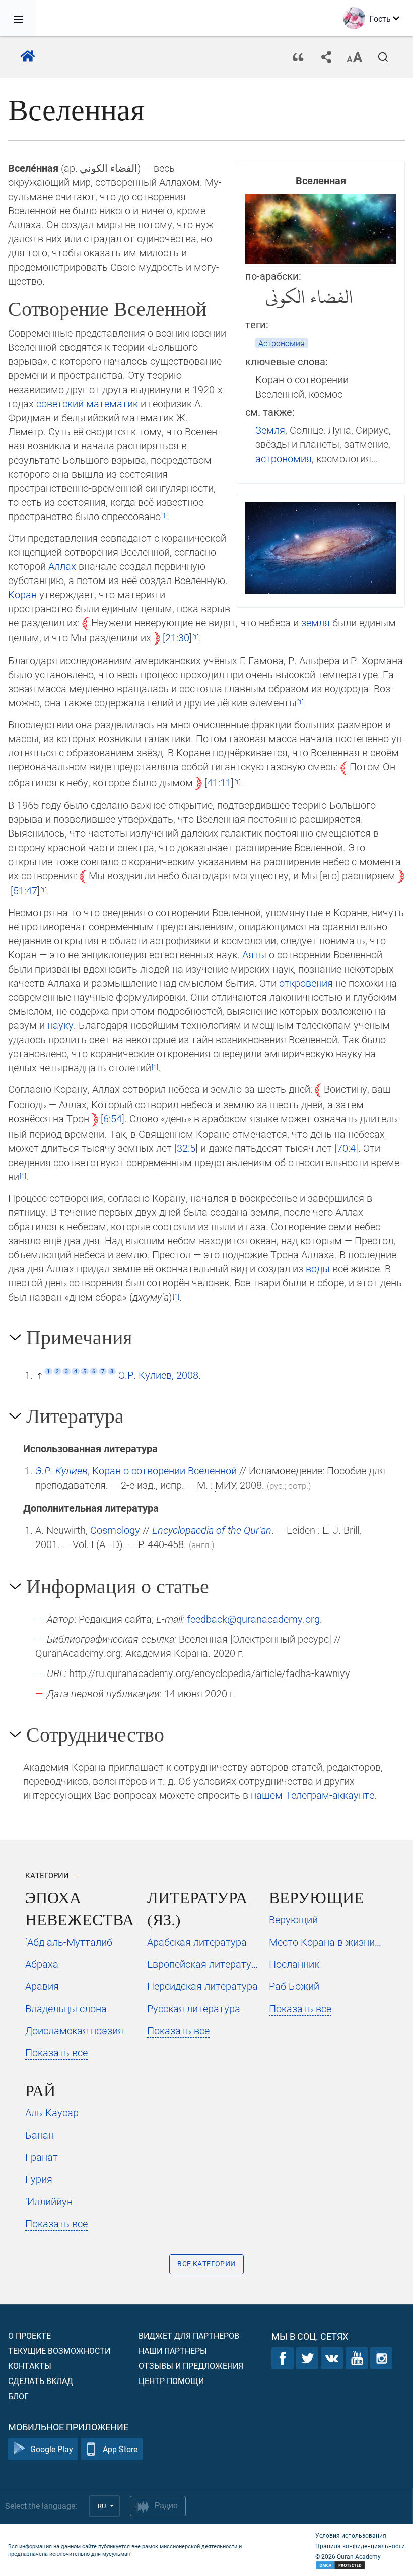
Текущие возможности (59, 2350)
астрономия (284, 458)
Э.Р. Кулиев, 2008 (158, 1375)
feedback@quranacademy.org (253, 1619)
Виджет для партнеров (189, 2335)
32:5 (186, 1148)
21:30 (177, 637)
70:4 (346, 1148)
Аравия (42, 1986)
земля (316, 622)
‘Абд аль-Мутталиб (69, 1942)
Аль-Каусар (52, 2112)
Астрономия (282, 343)
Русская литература (194, 2008)
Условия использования (351, 2535)
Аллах (62, 566)
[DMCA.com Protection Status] (360, 2566)
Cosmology (115, 1530)
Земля (270, 430)
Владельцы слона (66, 2008)
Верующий (293, 1919)
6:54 (113, 1118)
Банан (40, 2135)
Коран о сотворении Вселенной (164, 1470)
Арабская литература (197, 1942)
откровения (306, 983)
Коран (22, 594)
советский (60, 403)
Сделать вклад (41, 2381)
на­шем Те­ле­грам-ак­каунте (313, 1795)
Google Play (52, 2449)
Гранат (42, 2157)
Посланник (294, 1964)
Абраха (42, 1964)
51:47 (25, 890)
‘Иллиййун (49, 2201)
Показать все (56, 2052)
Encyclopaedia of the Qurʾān (212, 1530)
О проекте (29, 2335)
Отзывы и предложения (191, 2366)
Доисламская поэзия (74, 2030)
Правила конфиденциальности (360, 2546)
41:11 (219, 782)
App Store (120, 2449)
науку (60, 1025)
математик (112, 403)
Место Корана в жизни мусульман (326, 1942)
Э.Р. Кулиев (61, 1470)
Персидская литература (202, 1986)
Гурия (39, 2179)
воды (318, 1268)
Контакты (30, 2366)
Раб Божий (294, 1986)
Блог (18, 2396)
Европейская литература (204, 1964)
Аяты (254, 954)
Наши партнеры (173, 2350)
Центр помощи (171, 2381)
